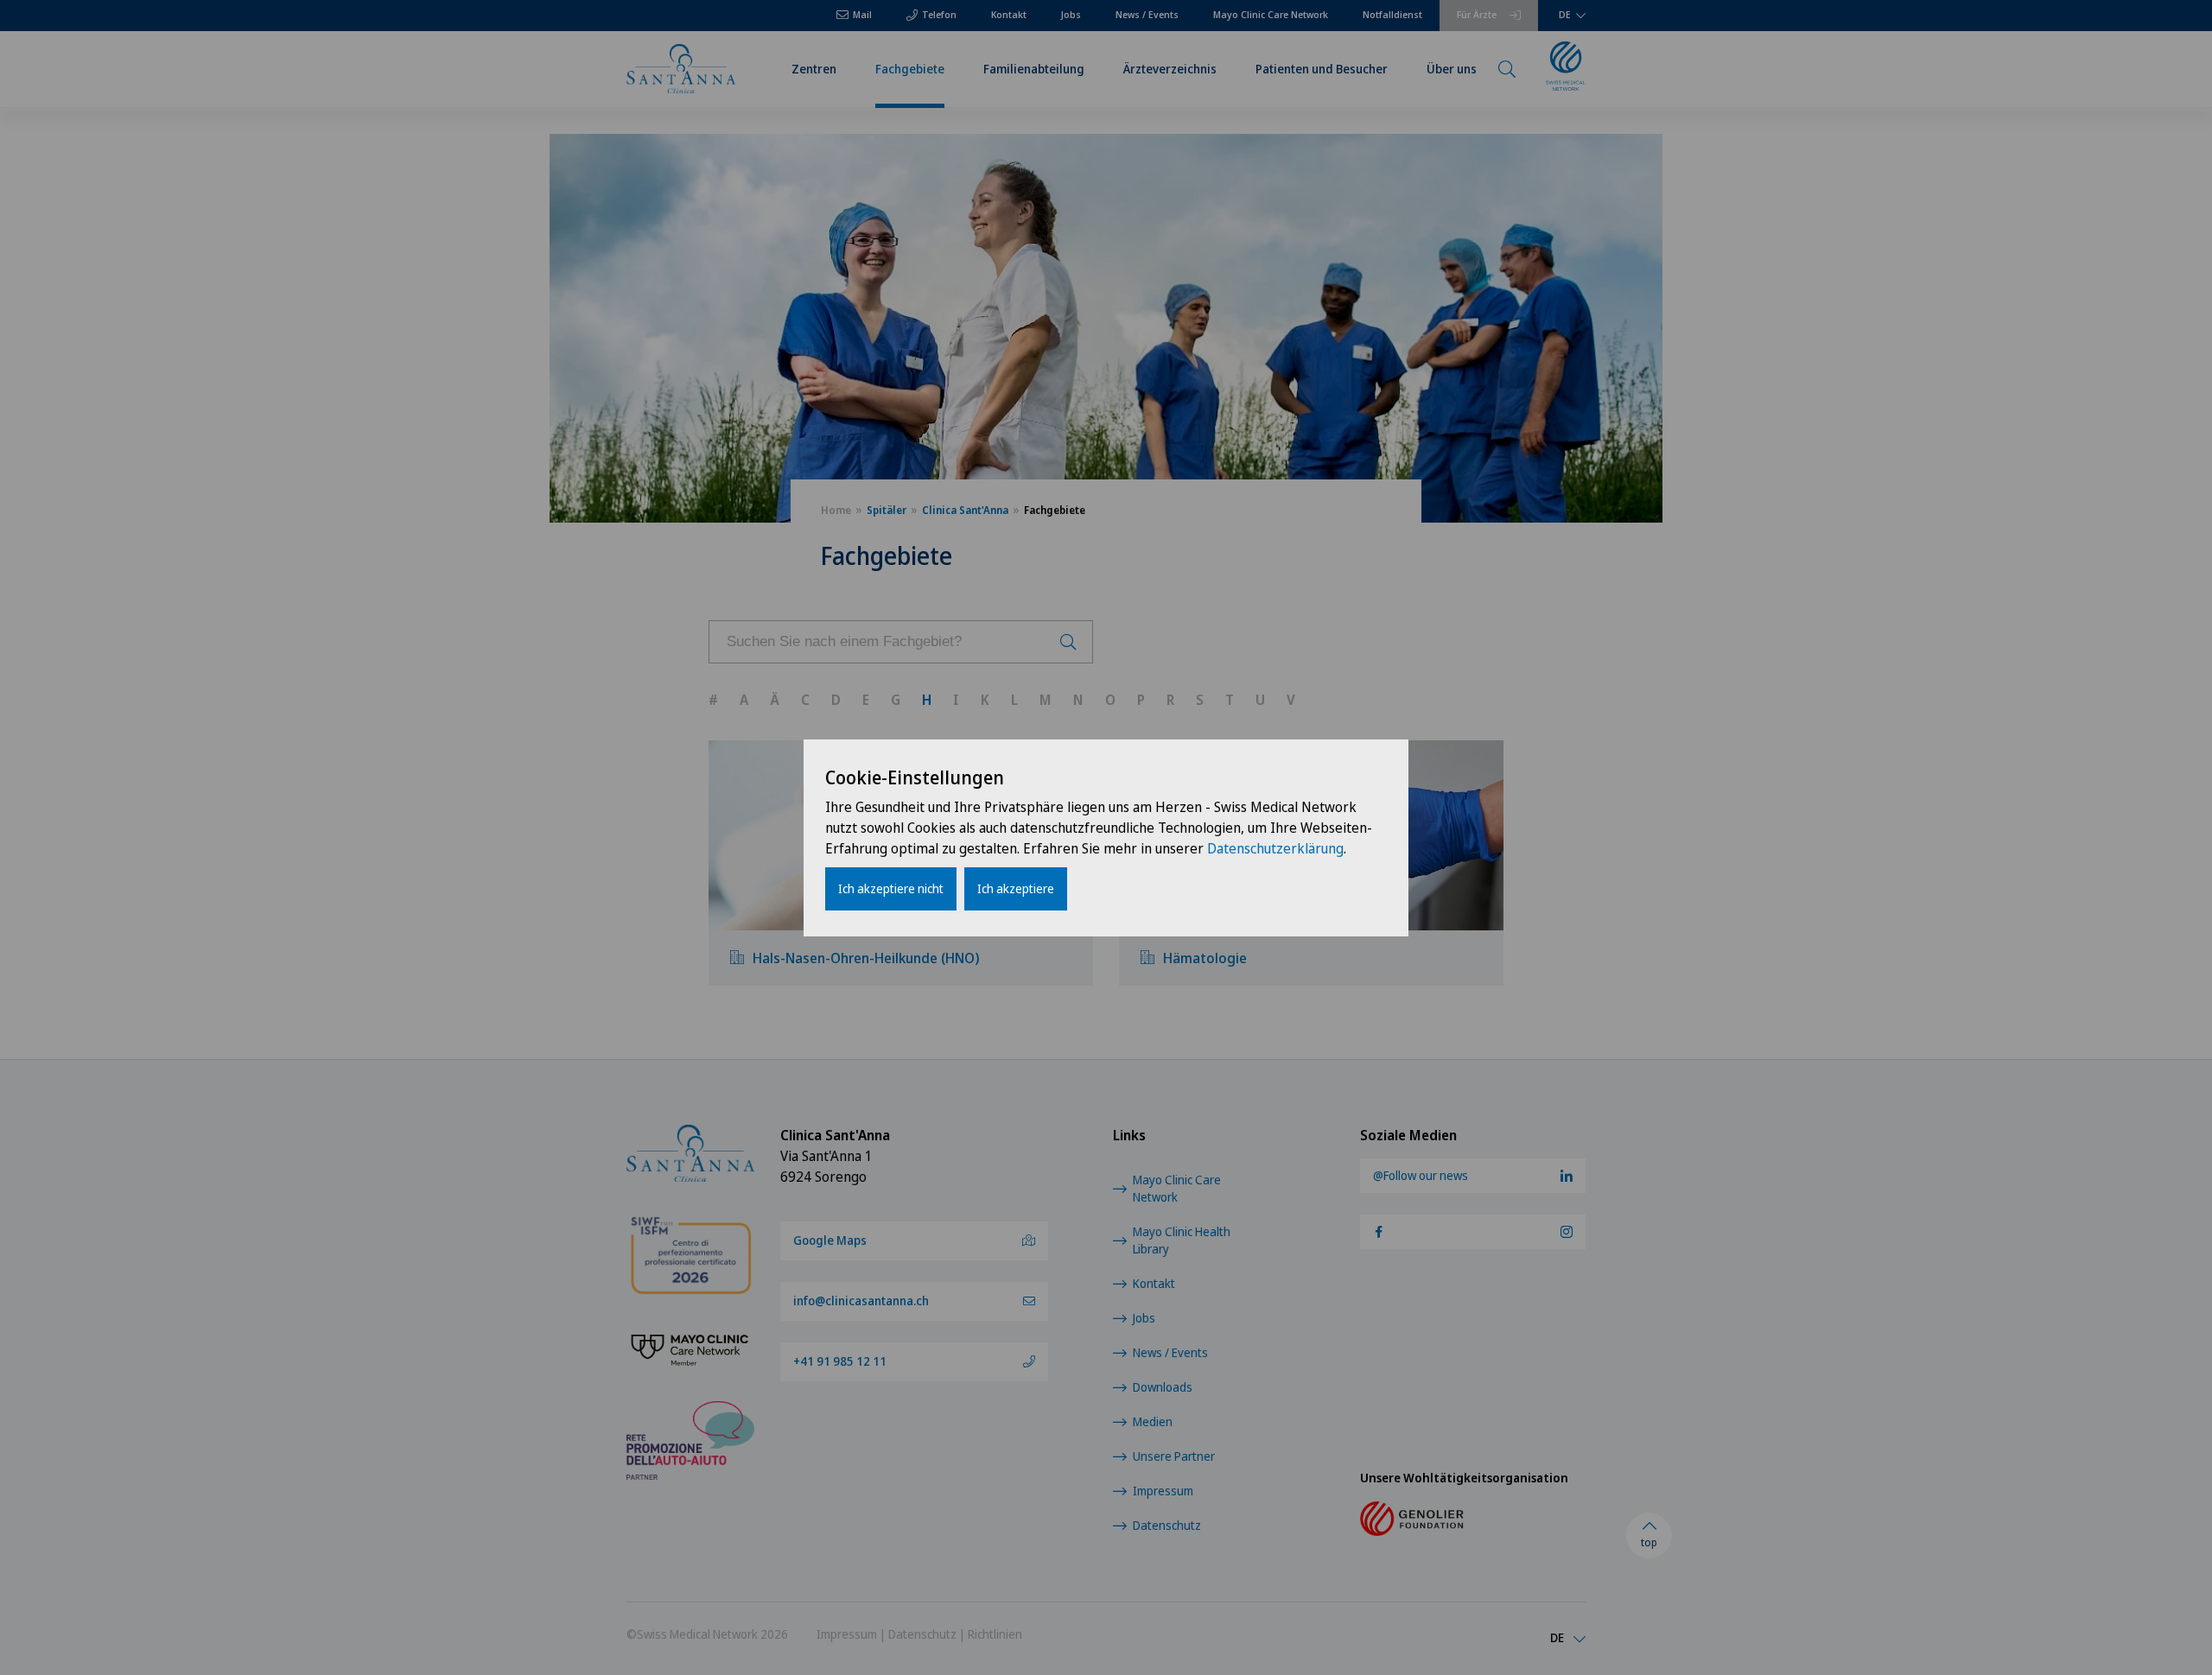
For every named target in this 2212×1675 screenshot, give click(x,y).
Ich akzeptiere (1016, 888)
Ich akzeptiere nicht (891, 888)
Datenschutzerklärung (1275, 848)
